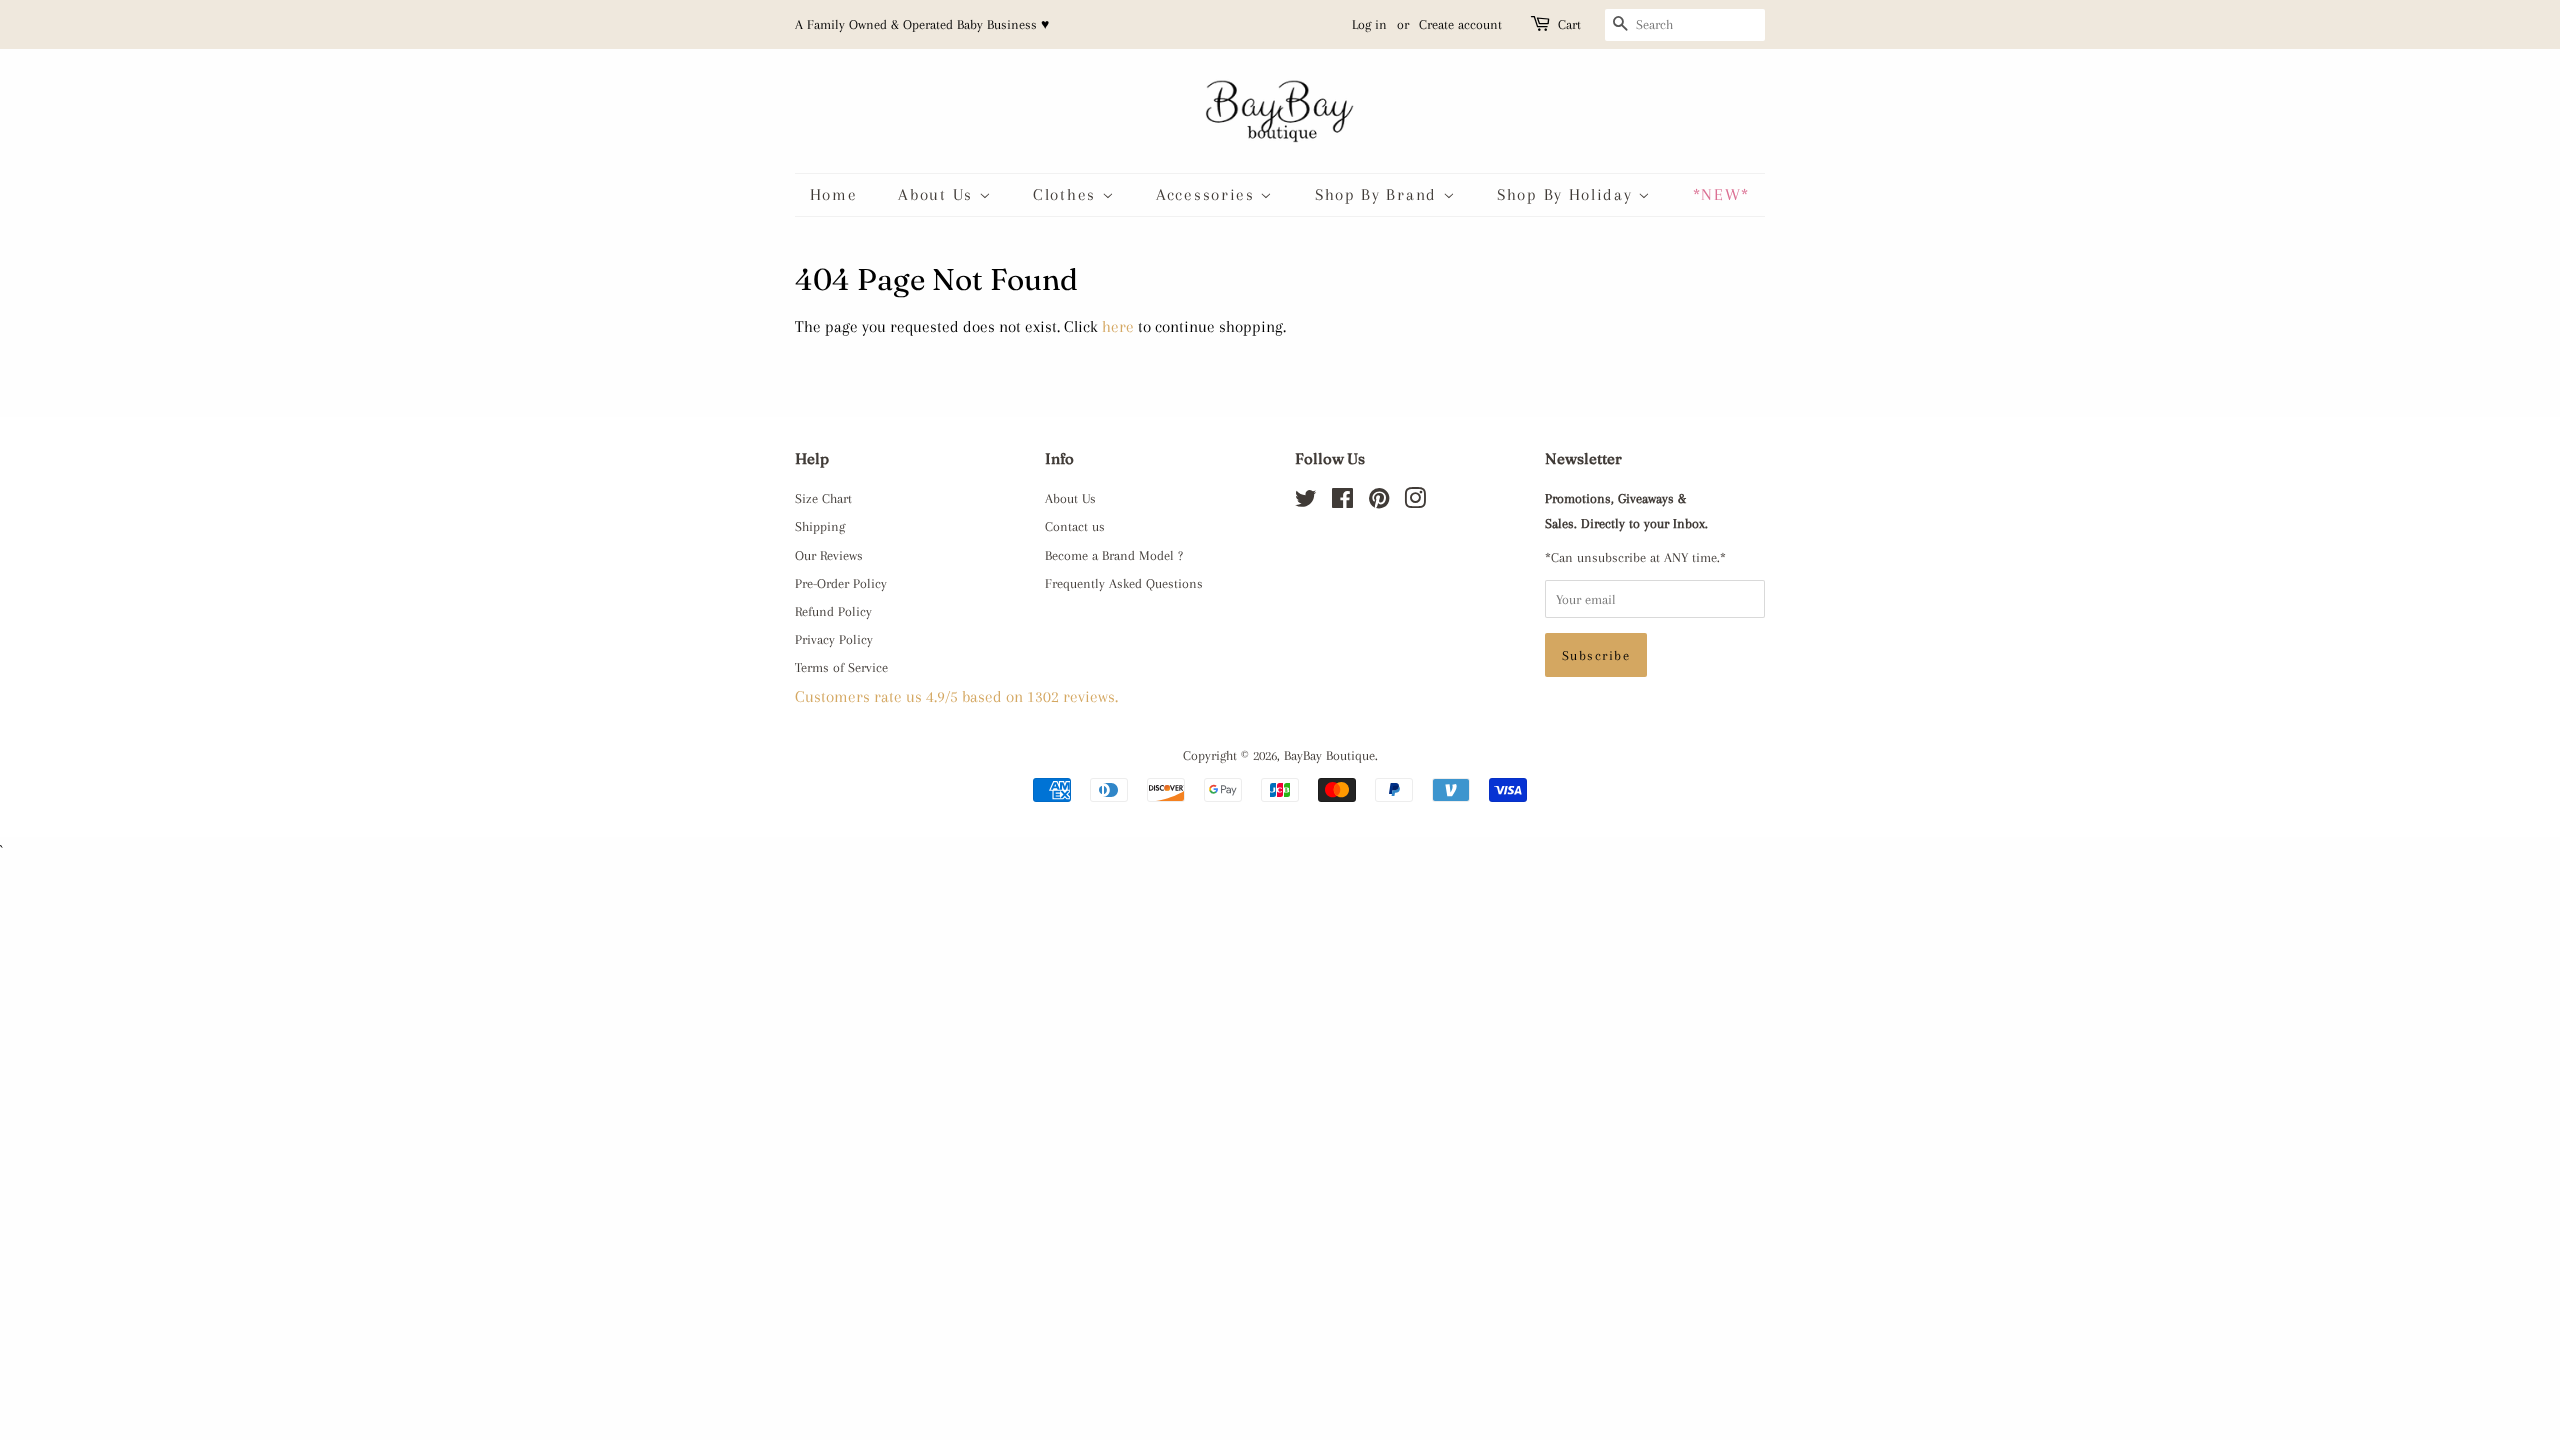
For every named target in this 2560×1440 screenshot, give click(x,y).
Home (834, 194)
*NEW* (1722, 194)
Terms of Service (841, 667)
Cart (1569, 24)
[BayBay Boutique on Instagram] (1415, 502)
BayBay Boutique (1329, 755)
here (1118, 326)
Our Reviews (829, 555)
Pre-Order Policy (841, 583)
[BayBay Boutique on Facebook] (1342, 502)
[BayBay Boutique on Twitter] (1306, 502)
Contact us (1075, 526)
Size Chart (823, 498)
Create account (1460, 24)
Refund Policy (833, 611)
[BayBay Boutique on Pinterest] (1379, 502)
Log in (1369, 24)
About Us (938, 194)
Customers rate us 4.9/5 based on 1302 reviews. (956, 696)
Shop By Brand (1379, 194)
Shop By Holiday (1567, 194)
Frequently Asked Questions (1124, 583)
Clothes (1067, 194)
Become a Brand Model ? (1114, 555)
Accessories (1208, 194)
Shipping (820, 526)
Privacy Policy (834, 639)
